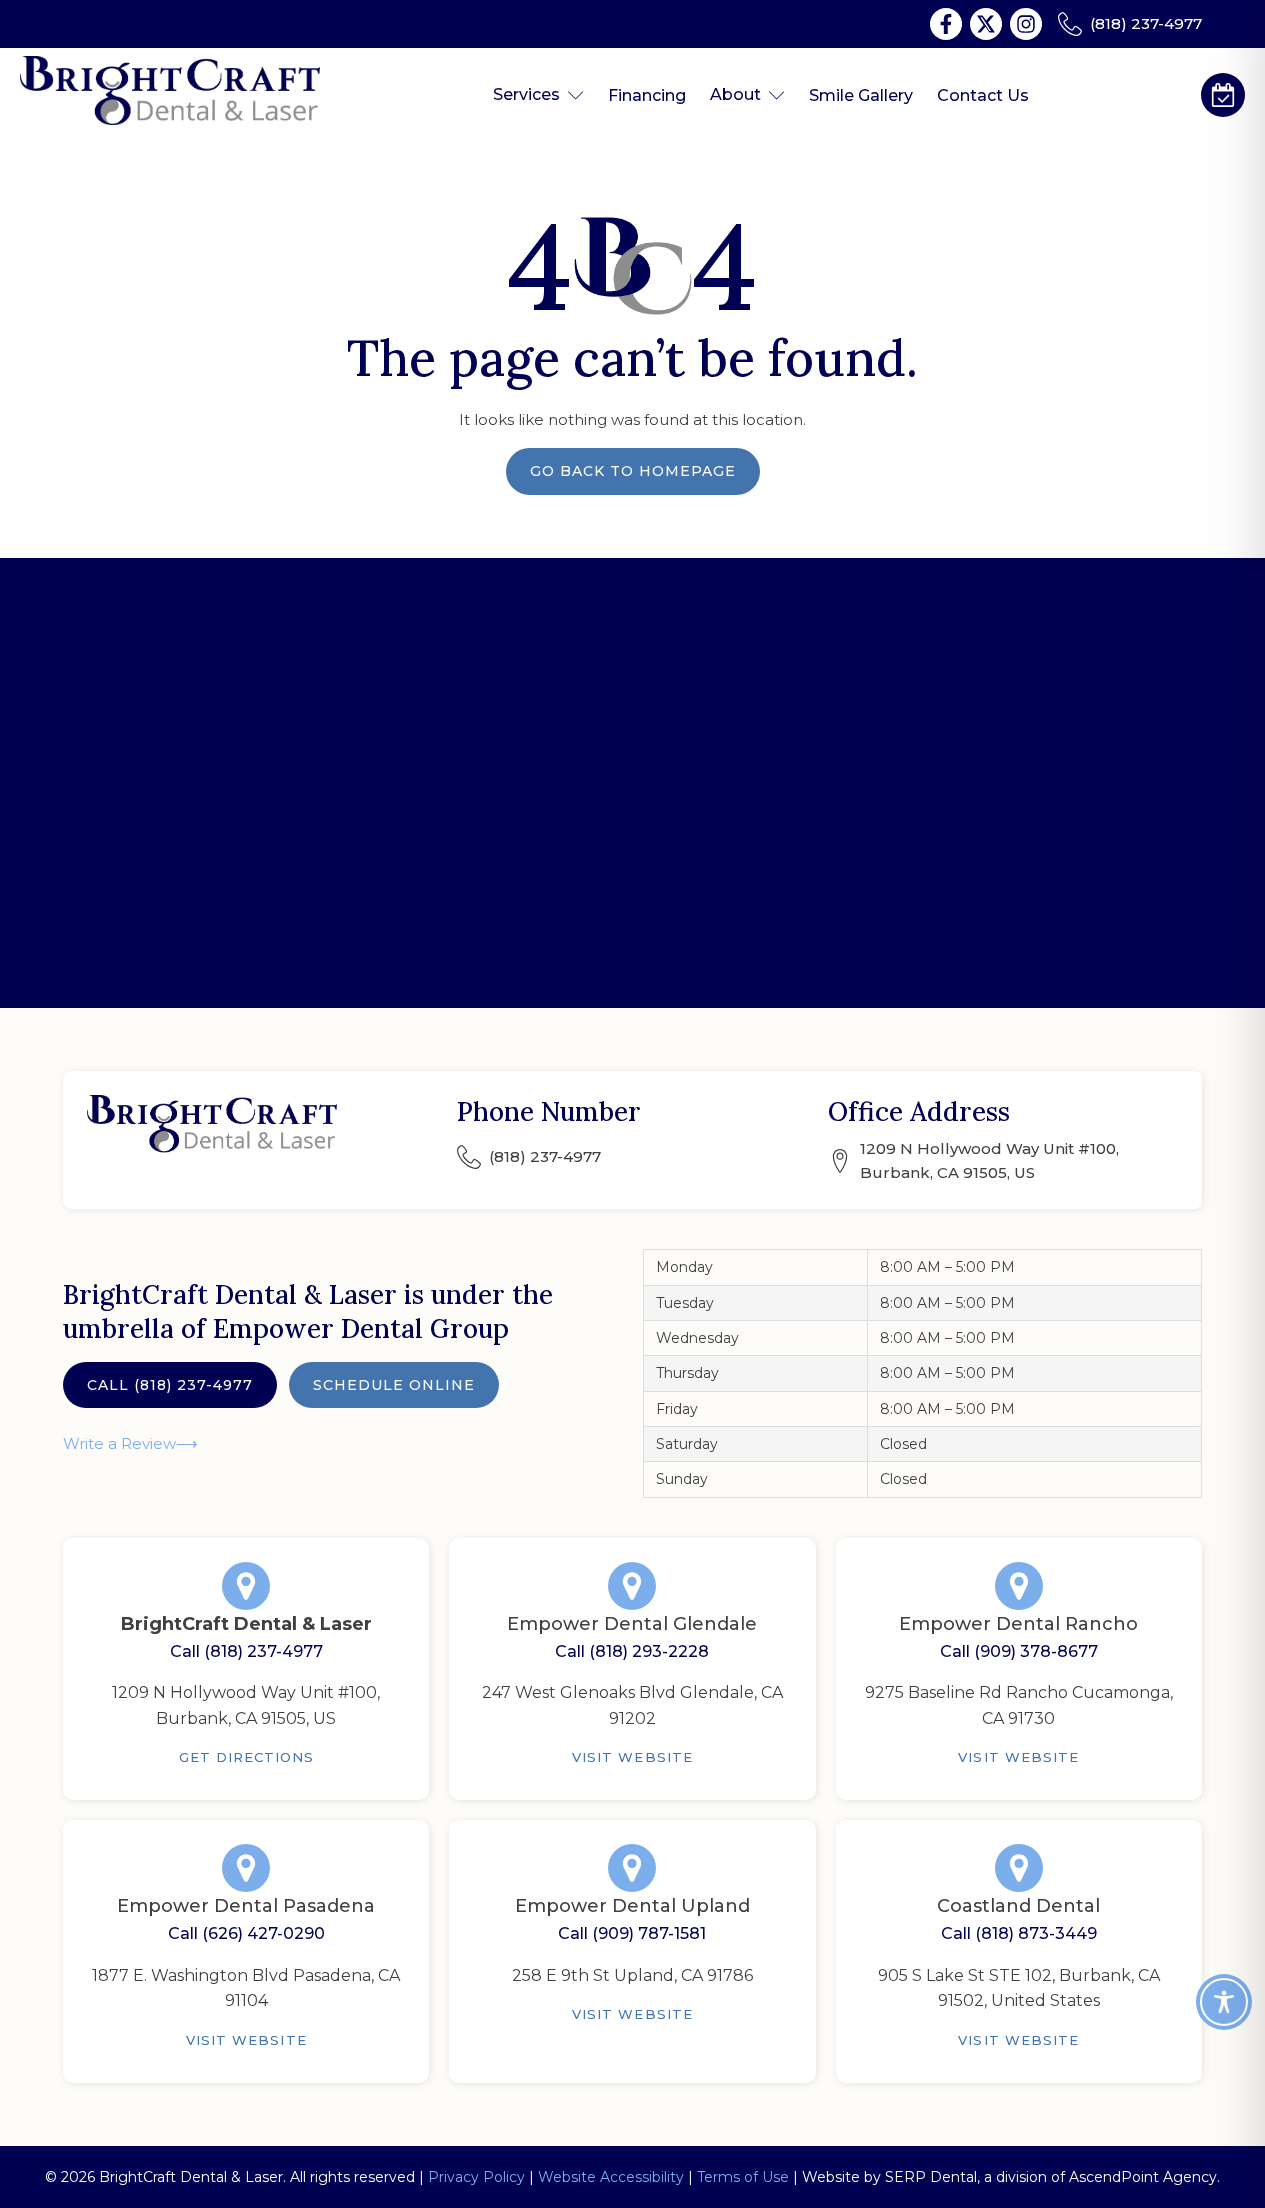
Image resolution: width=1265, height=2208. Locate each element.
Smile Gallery (861, 95)
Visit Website (632, 1757)
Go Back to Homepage (633, 471)
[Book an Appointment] (1223, 95)
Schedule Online (394, 1385)
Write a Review (119, 1443)
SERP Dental (931, 2177)
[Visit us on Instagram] (1026, 24)
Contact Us (983, 95)
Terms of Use (743, 2177)
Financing (647, 95)
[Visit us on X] (986, 24)
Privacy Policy (476, 2177)
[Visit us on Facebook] (946, 24)
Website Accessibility (611, 2177)
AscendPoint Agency (1143, 2177)
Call (170, 1385)
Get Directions (247, 1757)
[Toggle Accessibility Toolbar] (1224, 2002)
